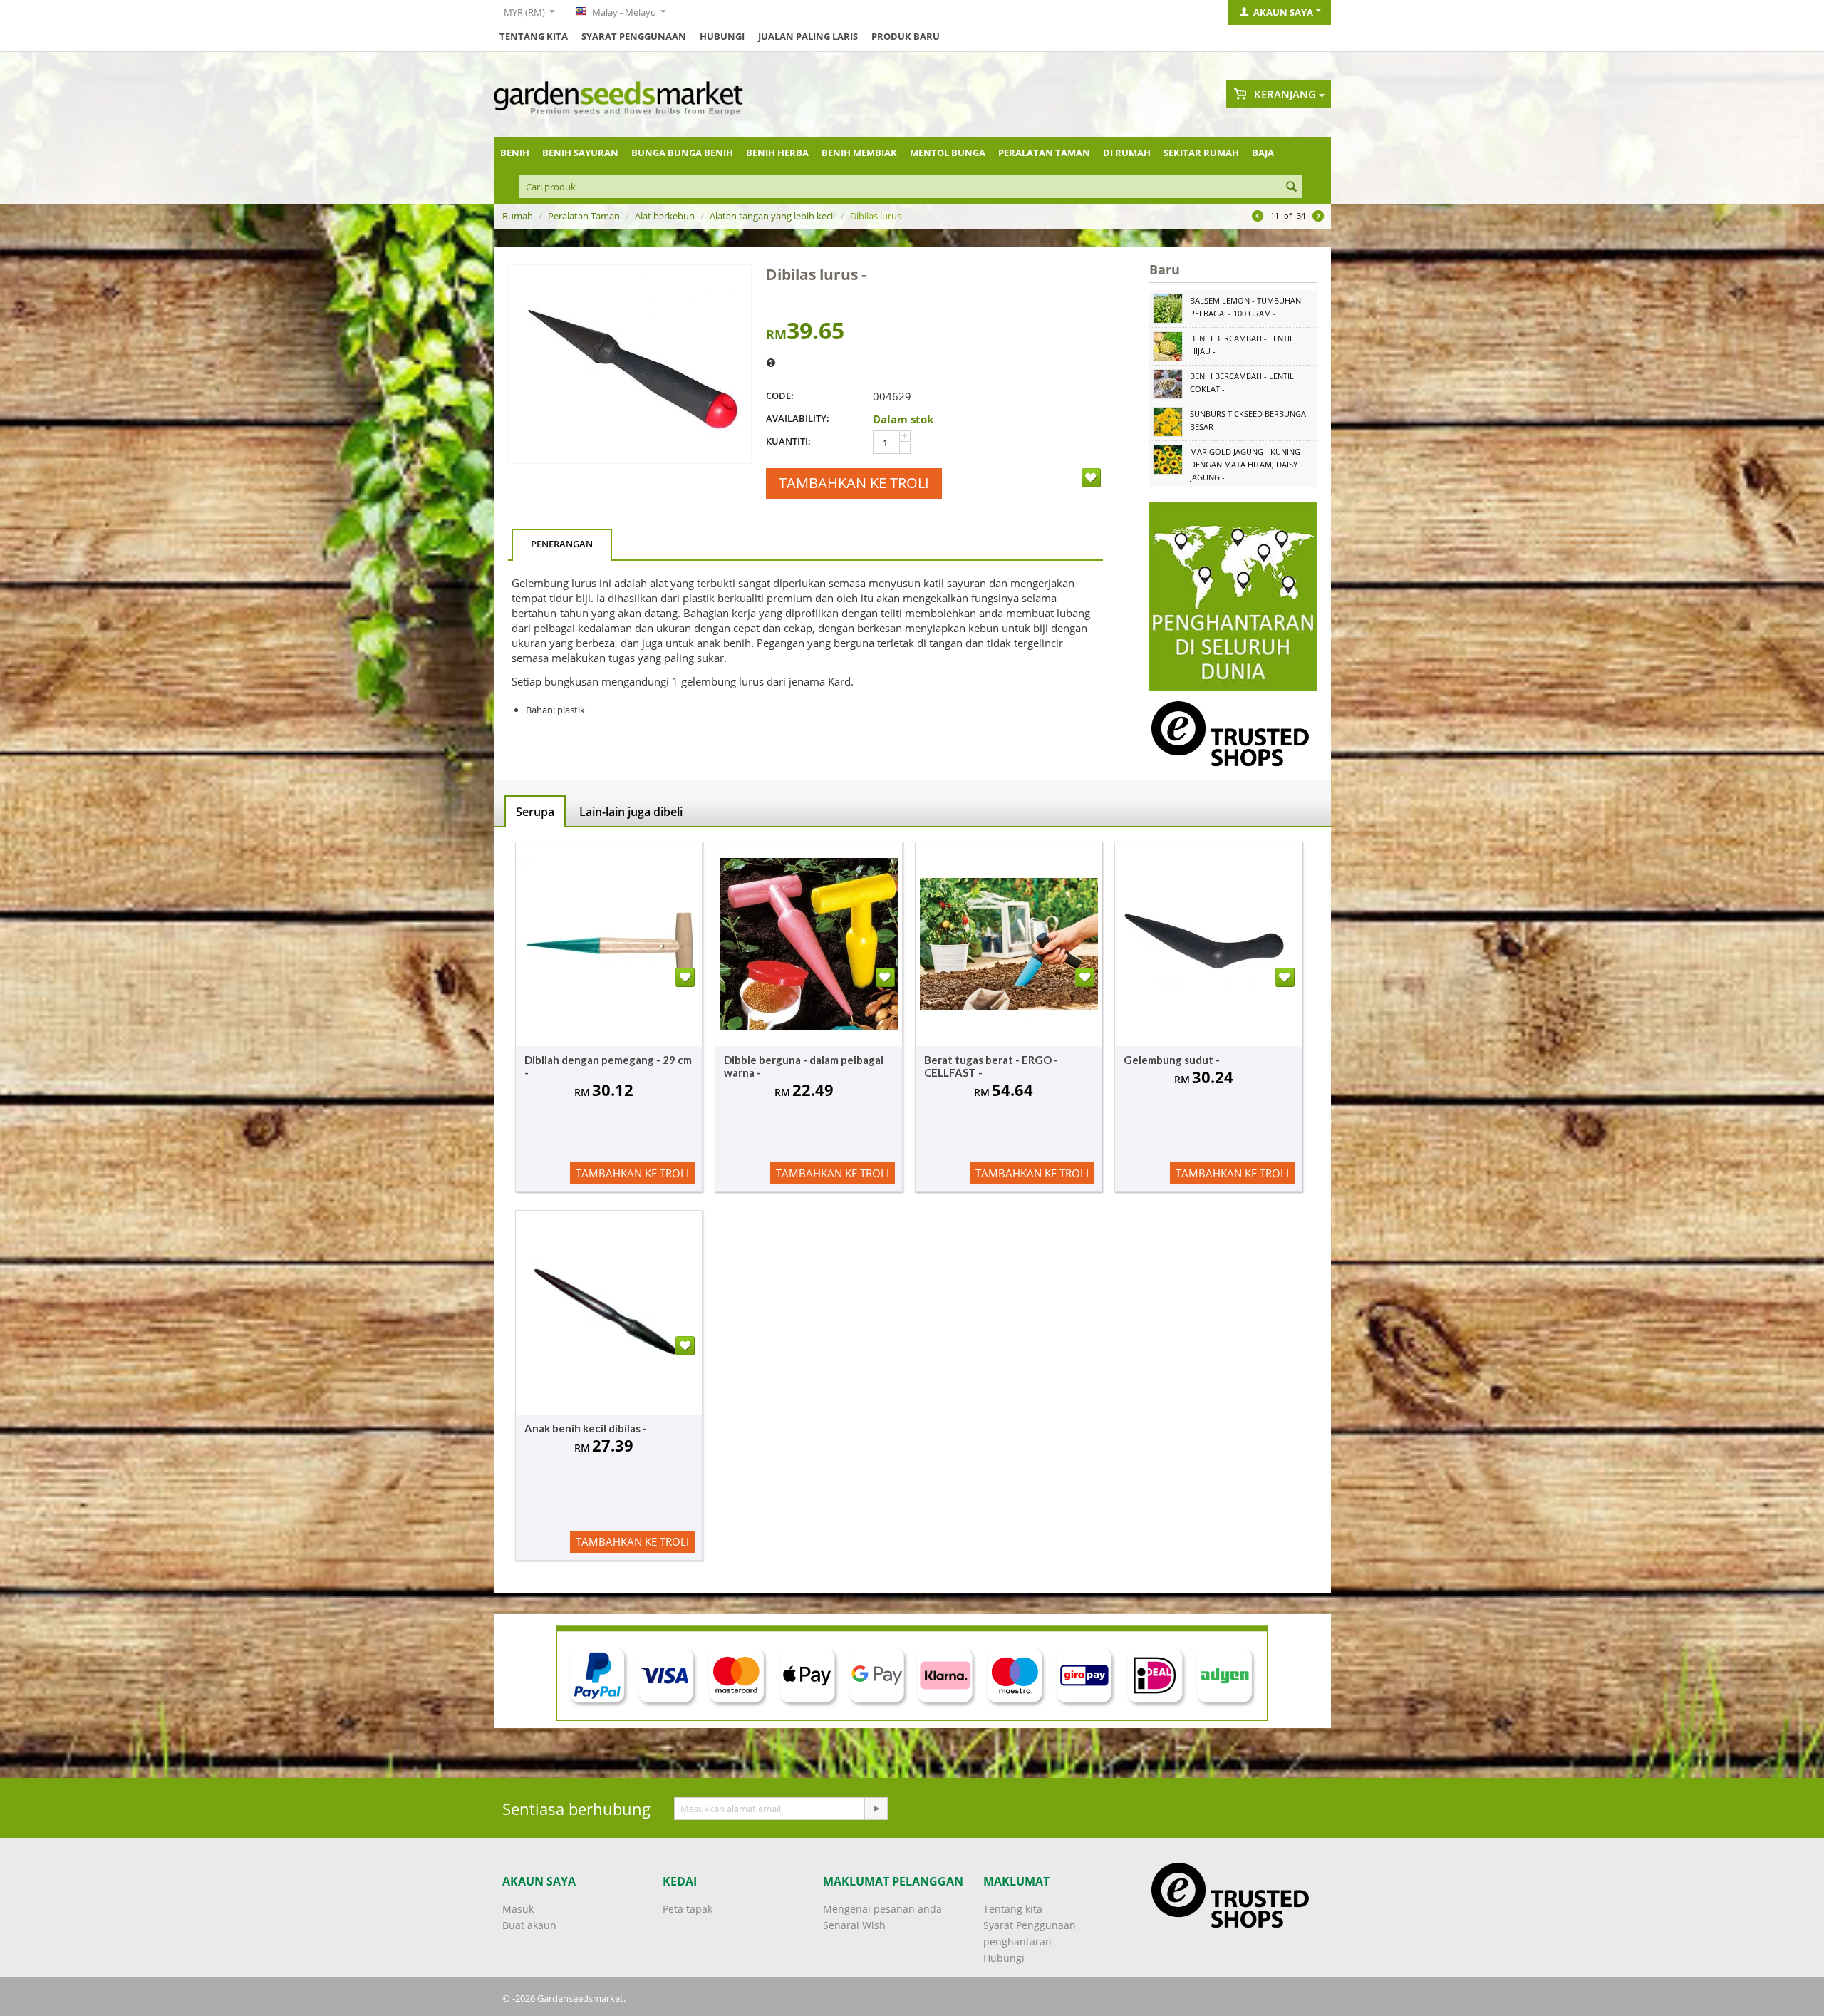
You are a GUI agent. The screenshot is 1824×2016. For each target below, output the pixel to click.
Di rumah (1127, 153)
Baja (1263, 153)
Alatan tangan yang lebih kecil (772, 216)
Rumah (518, 216)
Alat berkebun (665, 216)
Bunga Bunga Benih (682, 153)
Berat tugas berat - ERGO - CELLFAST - (991, 1066)
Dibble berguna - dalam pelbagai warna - (804, 1066)
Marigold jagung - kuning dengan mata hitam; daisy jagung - (1245, 464)
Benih (515, 153)
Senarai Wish (854, 1925)
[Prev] (1258, 217)
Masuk (518, 1909)
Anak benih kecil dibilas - (586, 1428)
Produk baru (906, 36)
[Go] (876, 1809)
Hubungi (722, 36)
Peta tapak (688, 1909)
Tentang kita (534, 36)
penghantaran (1017, 1942)
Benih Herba (777, 153)
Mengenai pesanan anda (882, 1909)
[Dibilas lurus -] (630, 364)
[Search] (1292, 187)
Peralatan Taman (1044, 153)
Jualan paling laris (808, 36)
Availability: (798, 418)
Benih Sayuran (580, 153)
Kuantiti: (788, 441)
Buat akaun (529, 1925)
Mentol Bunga (948, 153)
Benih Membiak (859, 153)
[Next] (1318, 217)
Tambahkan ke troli (854, 483)
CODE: (780, 396)
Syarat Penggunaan (634, 36)
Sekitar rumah (1201, 153)
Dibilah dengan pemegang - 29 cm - (608, 1066)
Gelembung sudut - (1172, 1060)
